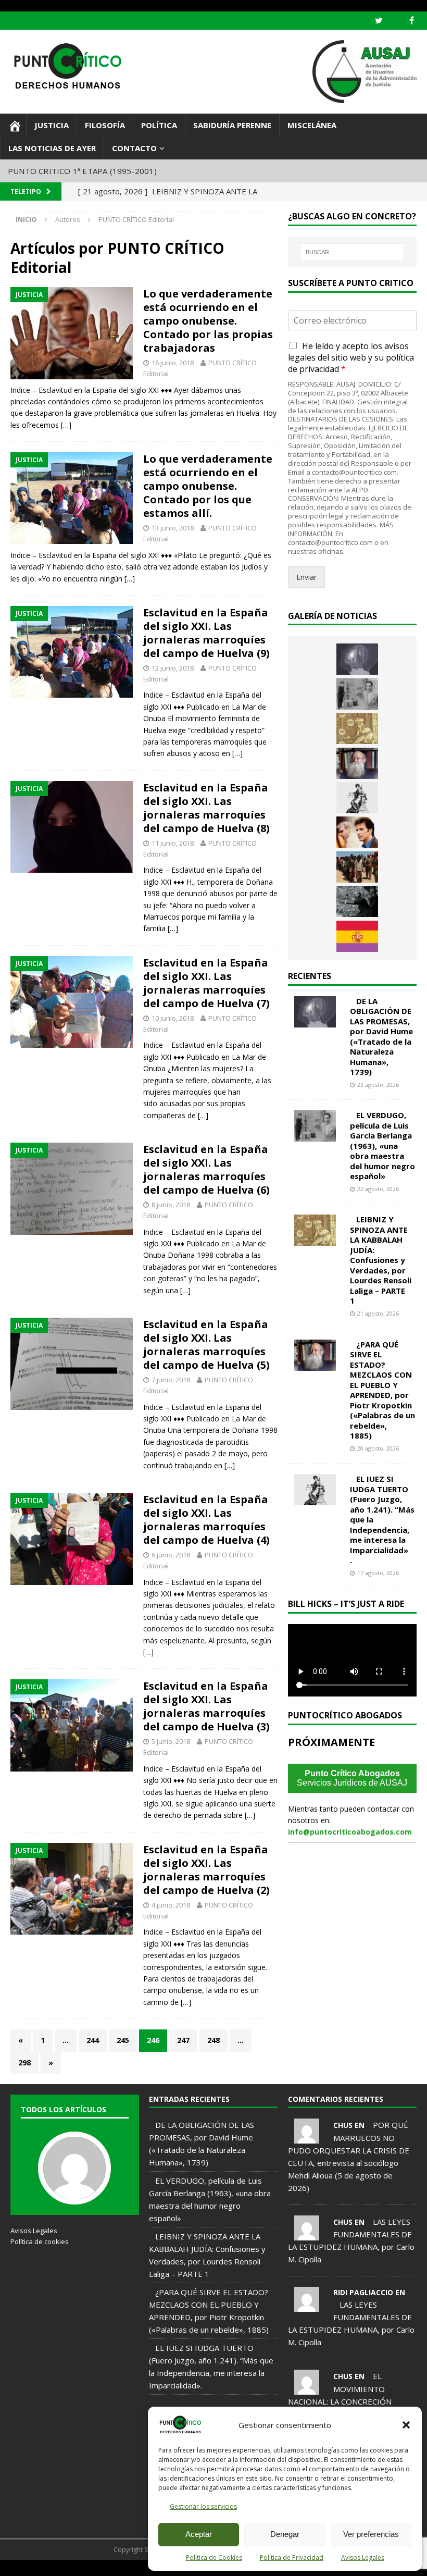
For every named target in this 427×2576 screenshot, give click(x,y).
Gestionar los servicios (203, 2506)
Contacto (134, 148)
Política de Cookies (214, 2558)
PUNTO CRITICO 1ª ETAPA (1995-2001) (82, 171)
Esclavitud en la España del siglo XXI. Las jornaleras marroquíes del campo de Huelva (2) (206, 1870)
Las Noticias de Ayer (52, 148)
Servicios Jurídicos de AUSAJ (352, 1778)
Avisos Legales (363, 2558)
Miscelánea (312, 125)
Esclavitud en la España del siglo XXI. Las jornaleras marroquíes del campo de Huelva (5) (206, 1345)
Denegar (285, 2534)
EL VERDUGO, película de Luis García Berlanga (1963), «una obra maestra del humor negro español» (382, 1145)
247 (183, 2040)
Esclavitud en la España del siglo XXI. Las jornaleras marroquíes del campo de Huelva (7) (206, 983)
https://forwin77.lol (122, 2572)
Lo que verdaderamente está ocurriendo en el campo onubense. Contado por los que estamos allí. (208, 486)
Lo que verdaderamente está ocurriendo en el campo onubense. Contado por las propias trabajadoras (208, 321)
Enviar (306, 577)
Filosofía (105, 125)
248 (213, 2040)
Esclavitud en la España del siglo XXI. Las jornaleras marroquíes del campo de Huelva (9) (206, 633)
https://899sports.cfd (72, 2572)
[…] (66, 425)
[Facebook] (412, 21)
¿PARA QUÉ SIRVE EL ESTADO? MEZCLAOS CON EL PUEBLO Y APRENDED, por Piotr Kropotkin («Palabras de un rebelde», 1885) (382, 1390)
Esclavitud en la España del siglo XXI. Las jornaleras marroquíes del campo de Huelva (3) (206, 1706)
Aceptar (199, 2534)
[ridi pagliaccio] (307, 2306)
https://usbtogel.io (23, 2572)
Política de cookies (40, 2241)
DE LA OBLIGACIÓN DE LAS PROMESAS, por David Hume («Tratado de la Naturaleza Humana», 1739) (381, 1037)
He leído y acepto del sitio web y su (351, 358)
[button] (406, 2425)
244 (93, 2040)
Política (159, 125)
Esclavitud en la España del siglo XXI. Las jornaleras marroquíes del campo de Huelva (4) (206, 1520)
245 (123, 2040)
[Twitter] (379, 21)
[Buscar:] (352, 252)
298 (24, 2063)
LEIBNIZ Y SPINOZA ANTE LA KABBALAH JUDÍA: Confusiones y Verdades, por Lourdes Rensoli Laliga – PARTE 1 (381, 1260)
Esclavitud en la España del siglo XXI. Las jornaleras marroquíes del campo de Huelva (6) (206, 1169)
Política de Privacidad (292, 2558)
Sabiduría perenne (232, 125)
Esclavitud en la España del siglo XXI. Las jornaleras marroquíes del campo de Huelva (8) (206, 808)
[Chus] (307, 2137)
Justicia (52, 125)
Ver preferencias (371, 2534)
